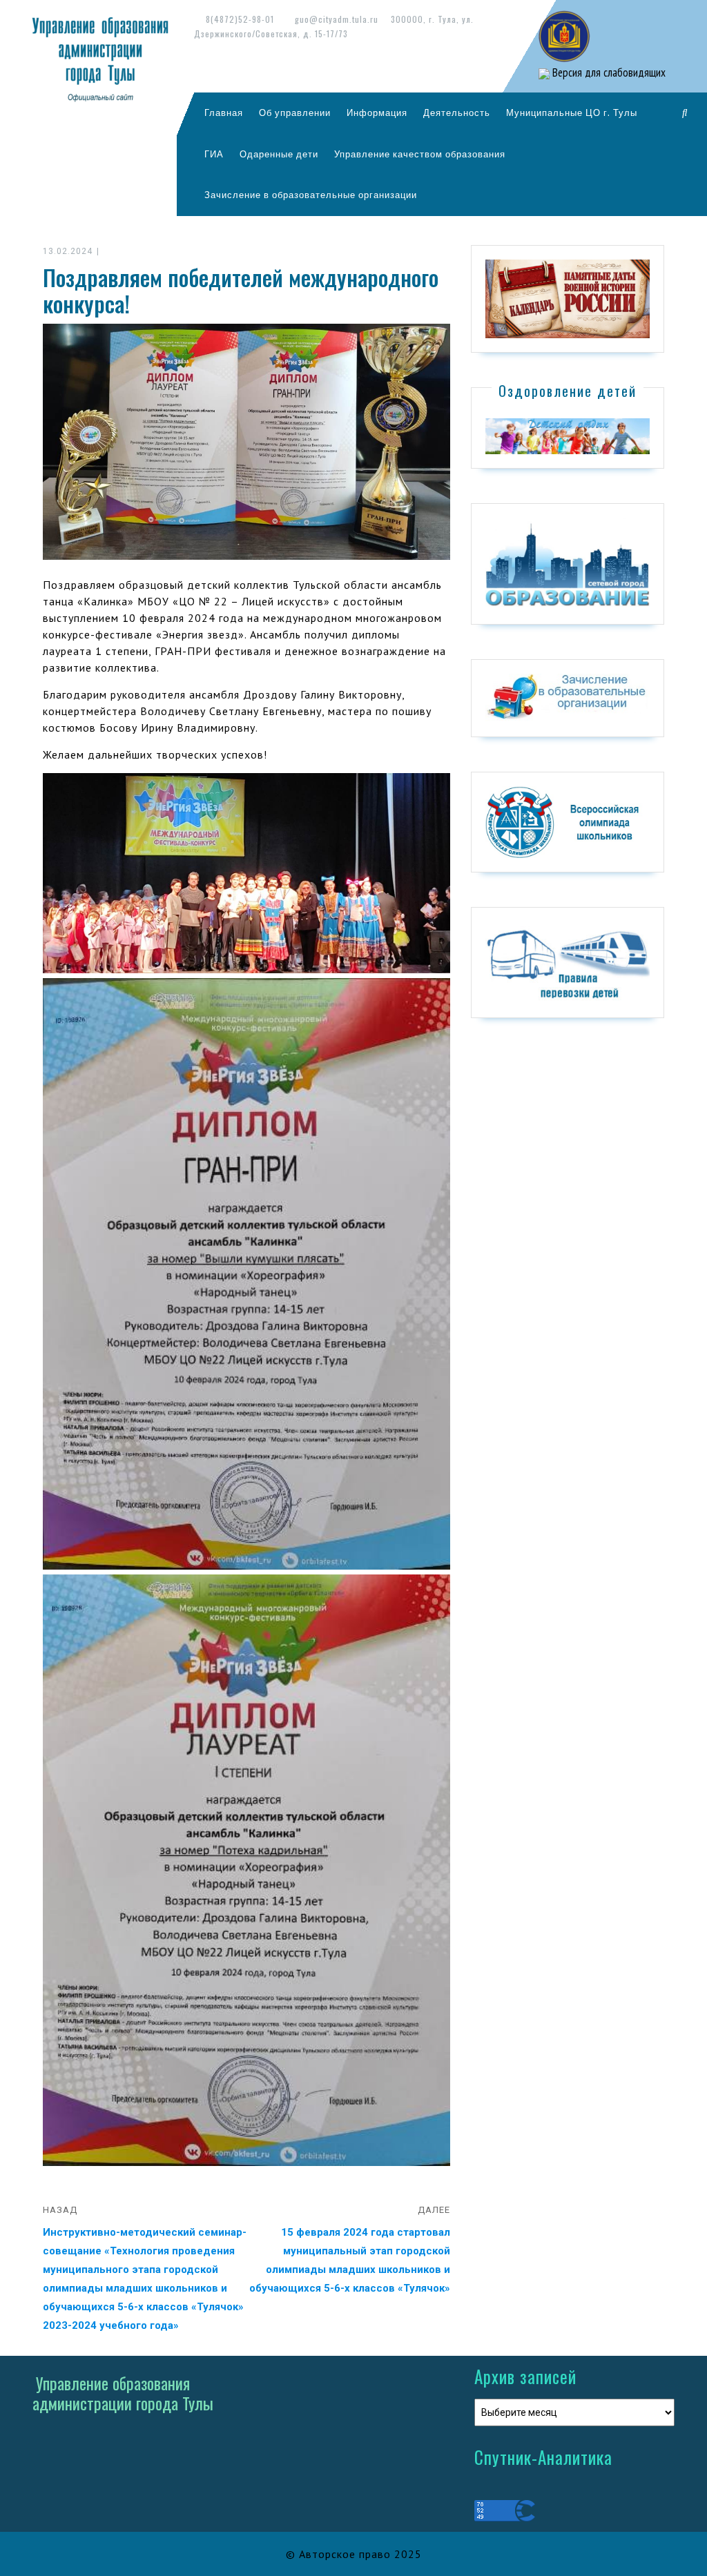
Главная (224, 113)
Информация (377, 113)
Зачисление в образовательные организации (311, 195)
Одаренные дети (279, 154)
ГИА (214, 154)
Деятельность (457, 113)
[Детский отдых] (568, 436)
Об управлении (295, 113)
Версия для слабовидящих (608, 72)
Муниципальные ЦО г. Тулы (572, 113)
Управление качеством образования (420, 154)
